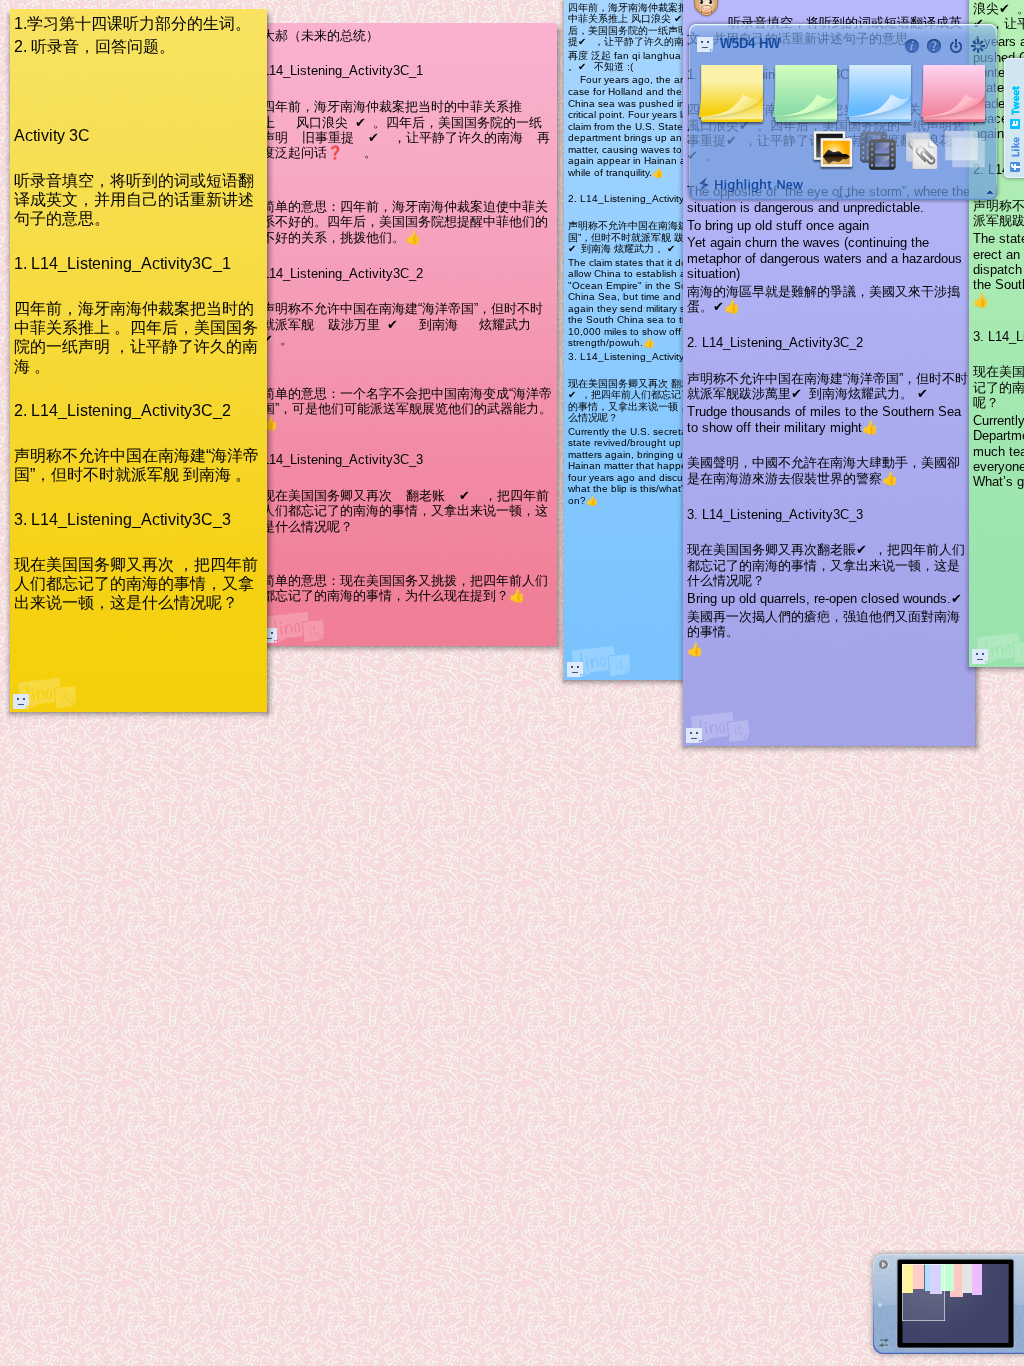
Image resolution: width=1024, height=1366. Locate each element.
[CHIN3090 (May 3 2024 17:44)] (694, 735)
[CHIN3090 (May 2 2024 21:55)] (21, 701)
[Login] (956, 46)
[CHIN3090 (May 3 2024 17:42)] (980, 656)
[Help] (934, 46)
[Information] (912, 46)
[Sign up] (978, 46)
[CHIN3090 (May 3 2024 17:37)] (575, 669)
